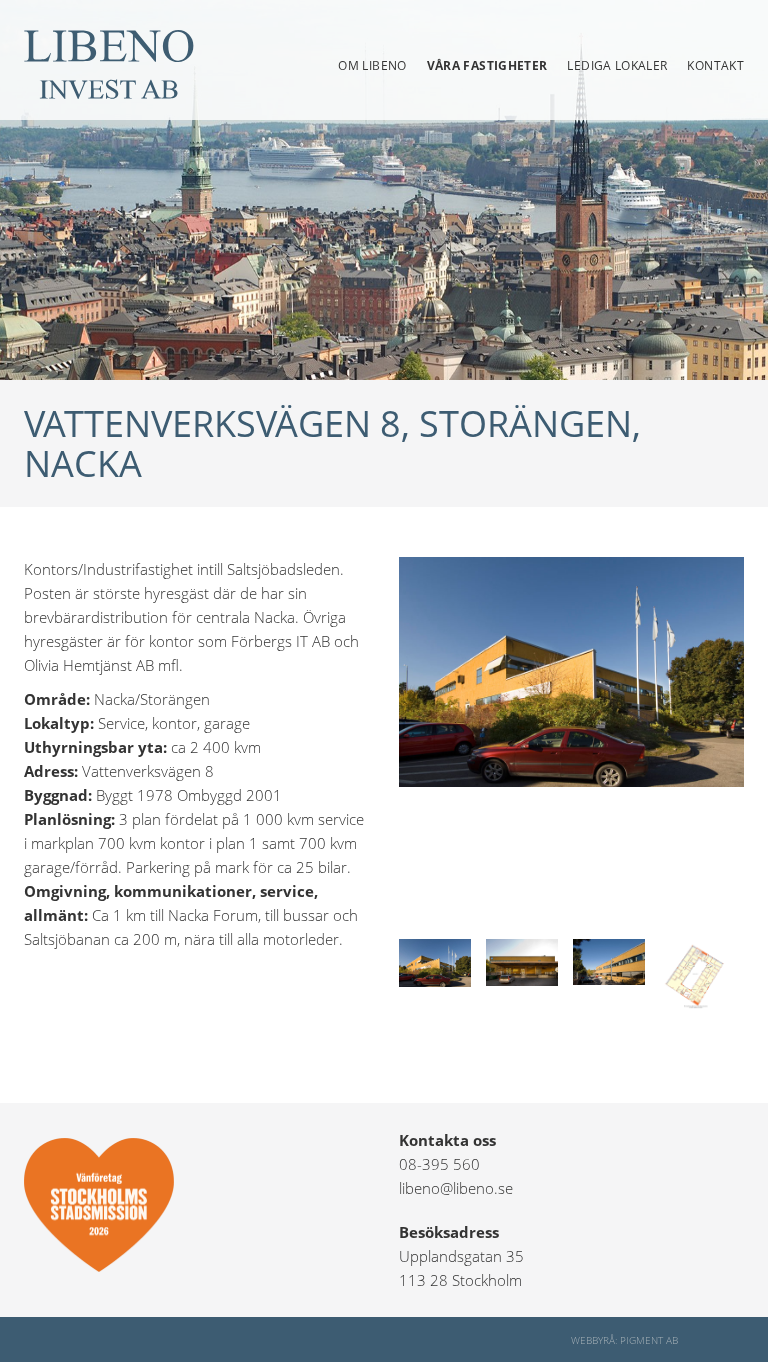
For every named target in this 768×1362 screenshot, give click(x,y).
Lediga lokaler (617, 65)
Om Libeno (372, 65)
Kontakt (715, 65)
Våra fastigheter (487, 65)
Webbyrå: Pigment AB (624, 1340)
